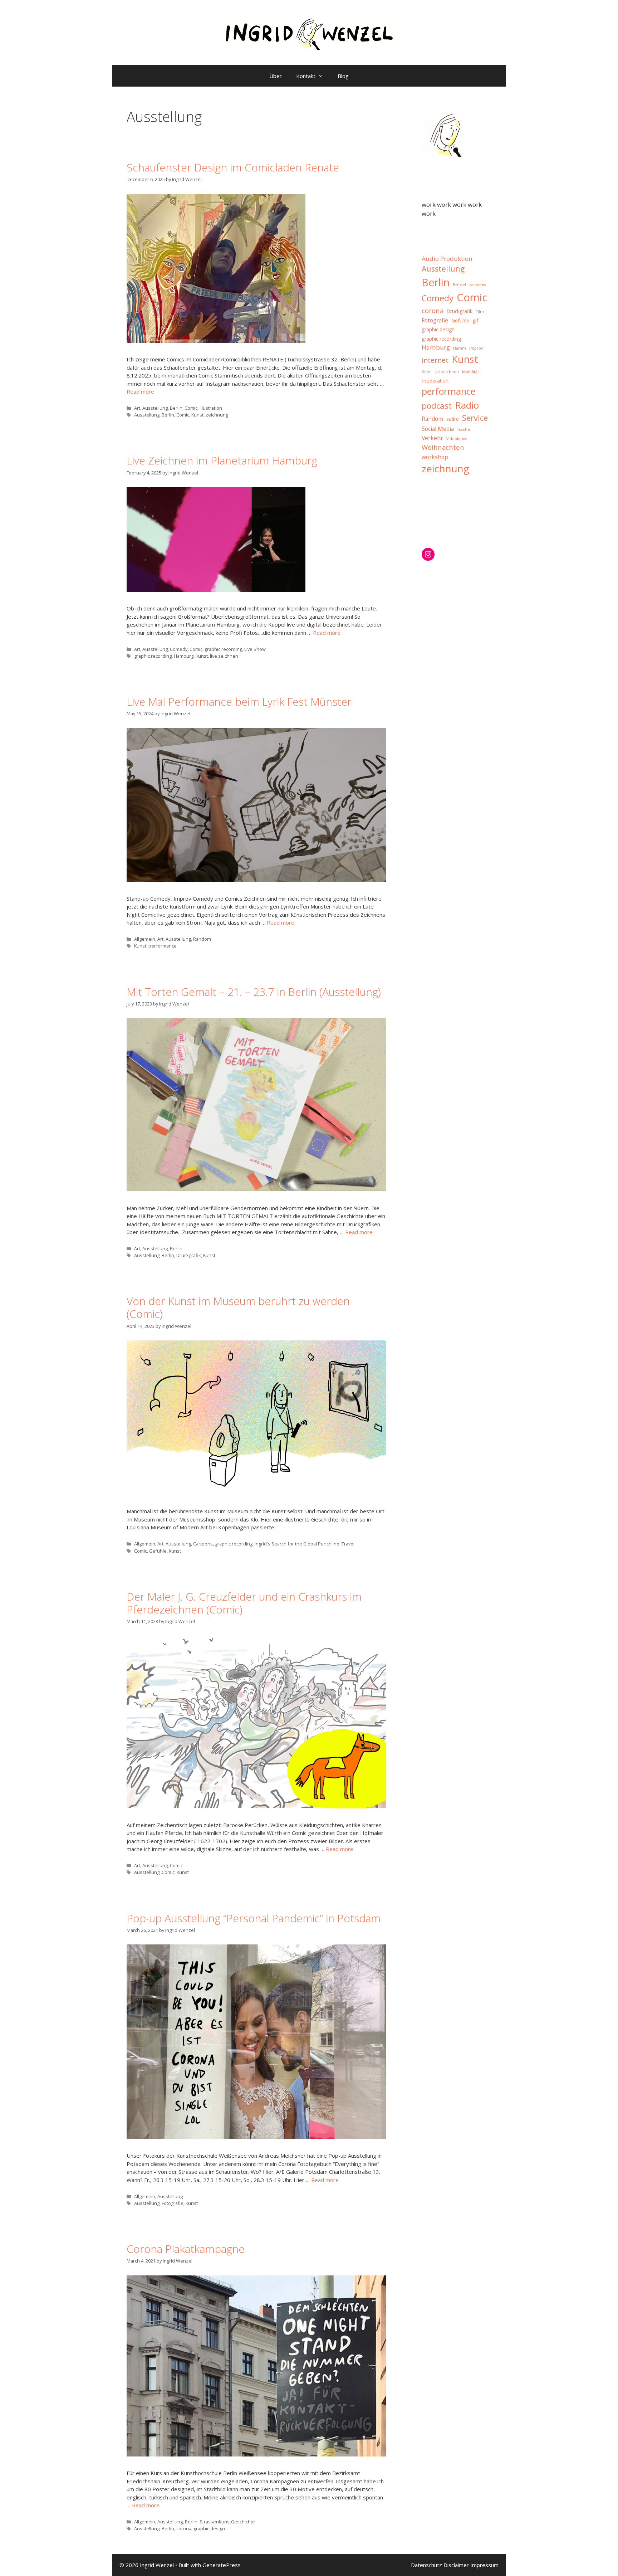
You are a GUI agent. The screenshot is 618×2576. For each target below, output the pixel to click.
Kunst (197, 415)
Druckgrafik (189, 1255)
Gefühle (158, 1551)
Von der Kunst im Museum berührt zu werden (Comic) (238, 1307)
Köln (426, 372)
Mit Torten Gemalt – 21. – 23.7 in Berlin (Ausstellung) (254, 992)
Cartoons (203, 1544)
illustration (211, 408)
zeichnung (217, 415)
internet (435, 360)
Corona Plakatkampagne (186, 2249)
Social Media (438, 429)
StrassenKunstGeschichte (227, 2522)
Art (137, 408)
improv (476, 348)
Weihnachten (443, 447)
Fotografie (173, 2203)
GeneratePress (222, 2565)
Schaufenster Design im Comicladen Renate (233, 167)
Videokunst (457, 439)
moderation (435, 381)
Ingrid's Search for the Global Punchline (297, 1544)
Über (276, 76)
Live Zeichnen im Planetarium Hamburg (222, 460)
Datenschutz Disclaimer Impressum (455, 2565)
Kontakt (306, 76)
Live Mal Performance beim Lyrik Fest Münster (239, 702)
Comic (191, 408)
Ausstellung (155, 408)
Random (202, 939)
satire (453, 419)
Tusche (463, 429)
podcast (437, 406)
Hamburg (184, 656)
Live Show (255, 649)
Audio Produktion (447, 259)
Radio (467, 405)
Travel (348, 1544)
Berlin (176, 408)
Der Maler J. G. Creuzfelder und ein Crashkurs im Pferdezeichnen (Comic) (244, 1603)
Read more (140, 391)
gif (475, 321)
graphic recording (223, 649)
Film (480, 312)
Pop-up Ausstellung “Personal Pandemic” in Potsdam (254, 1918)
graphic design (209, 2528)
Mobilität (470, 372)
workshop (435, 457)
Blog (343, 76)
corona (184, 2528)
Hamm (460, 348)
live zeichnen (224, 656)
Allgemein (145, 939)
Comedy (179, 649)
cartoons (477, 285)
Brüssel (459, 285)
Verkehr (432, 438)
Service (475, 418)
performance (163, 946)
